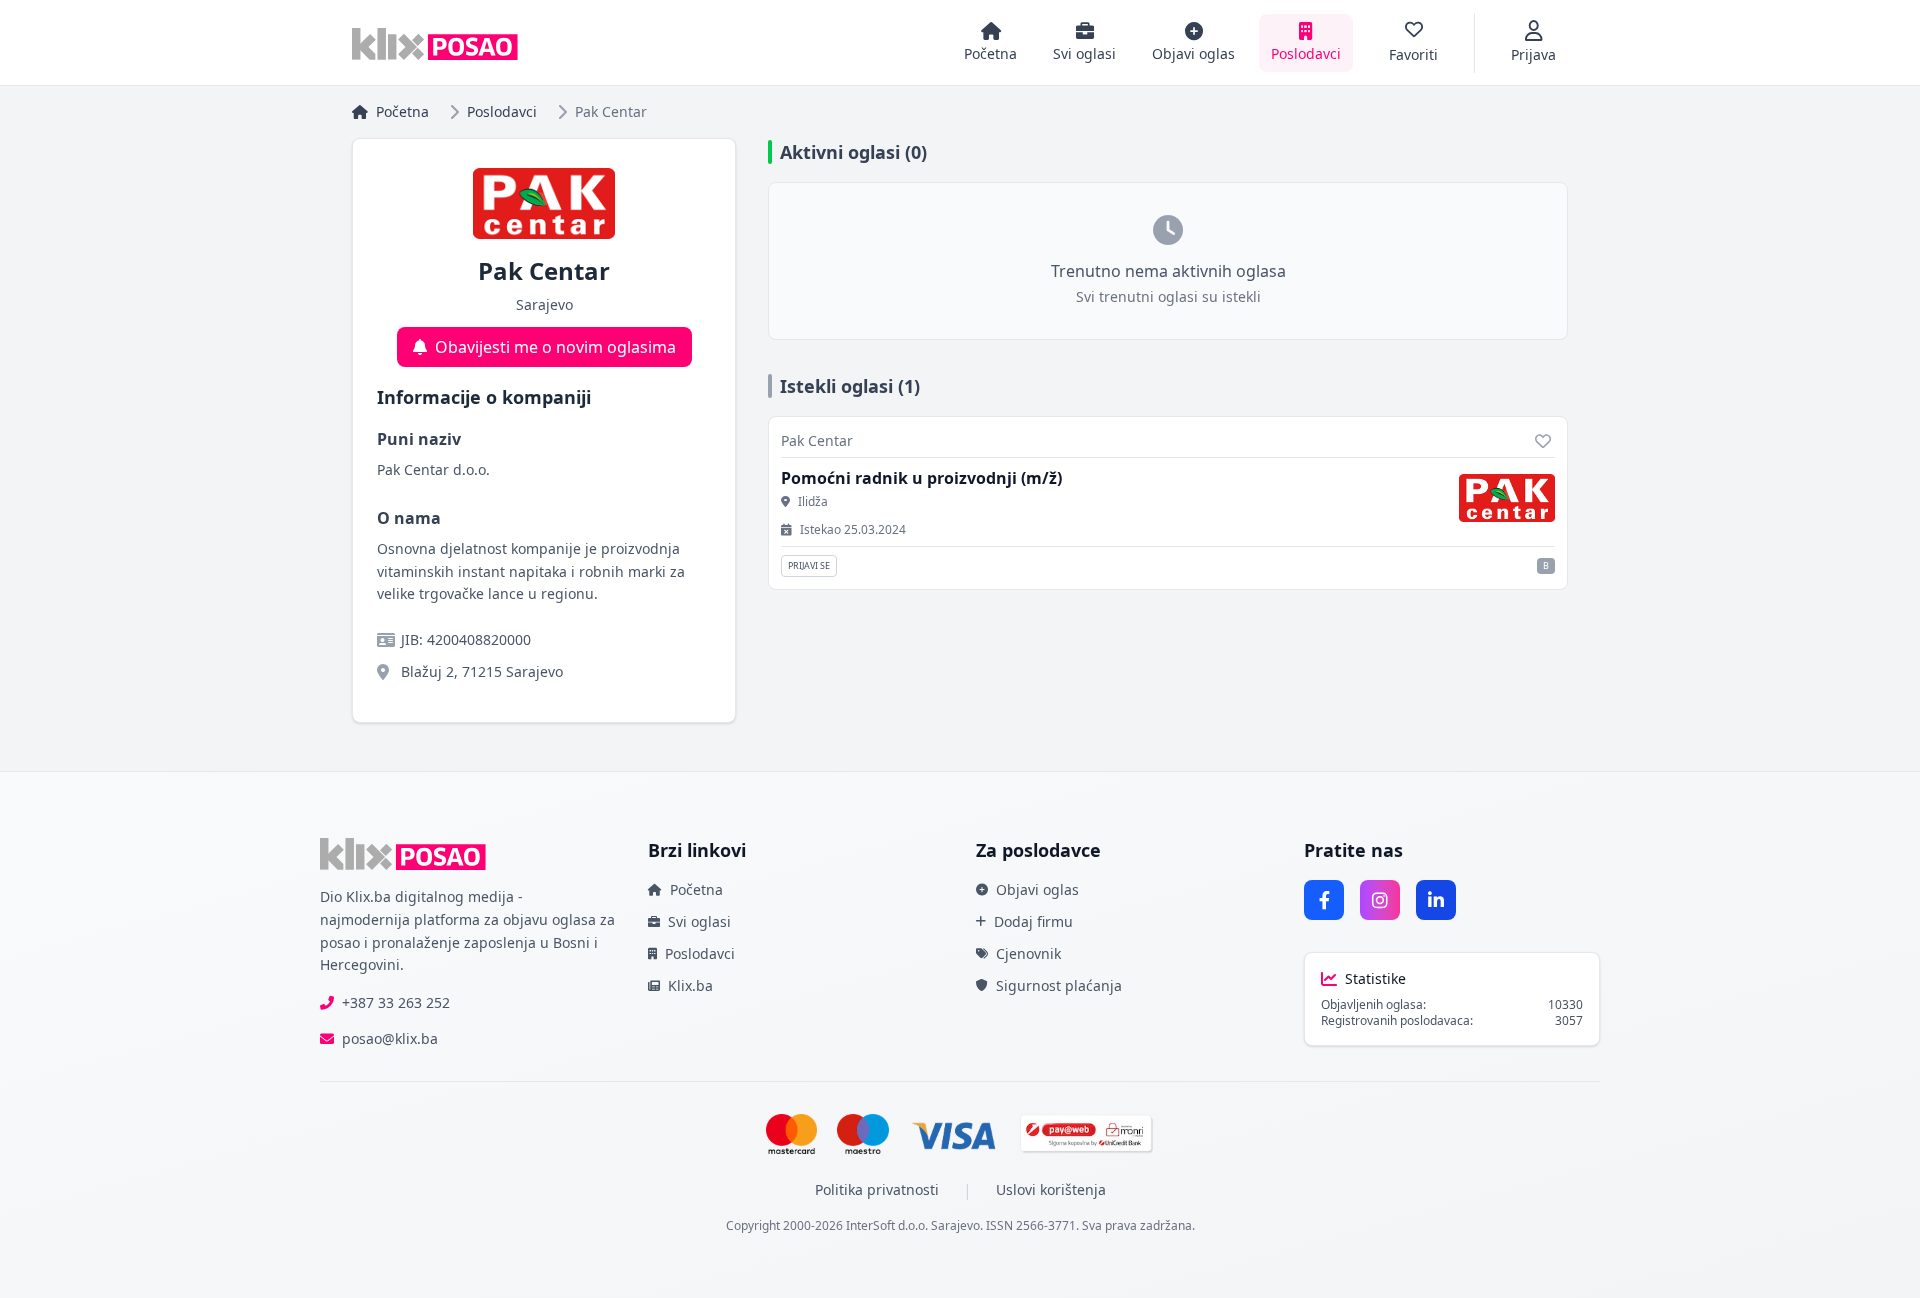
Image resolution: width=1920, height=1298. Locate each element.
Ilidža (813, 502)
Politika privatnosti (877, 1189)
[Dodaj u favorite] (1543, 441)
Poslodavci (502, 111)
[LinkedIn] (1436, 900)
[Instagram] (1380, 900)
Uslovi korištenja (1051, 1189)
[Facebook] (1324, 900)
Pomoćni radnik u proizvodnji (921, 478)
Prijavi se (809, 565)
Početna (402, 111)
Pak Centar (817, 440)
